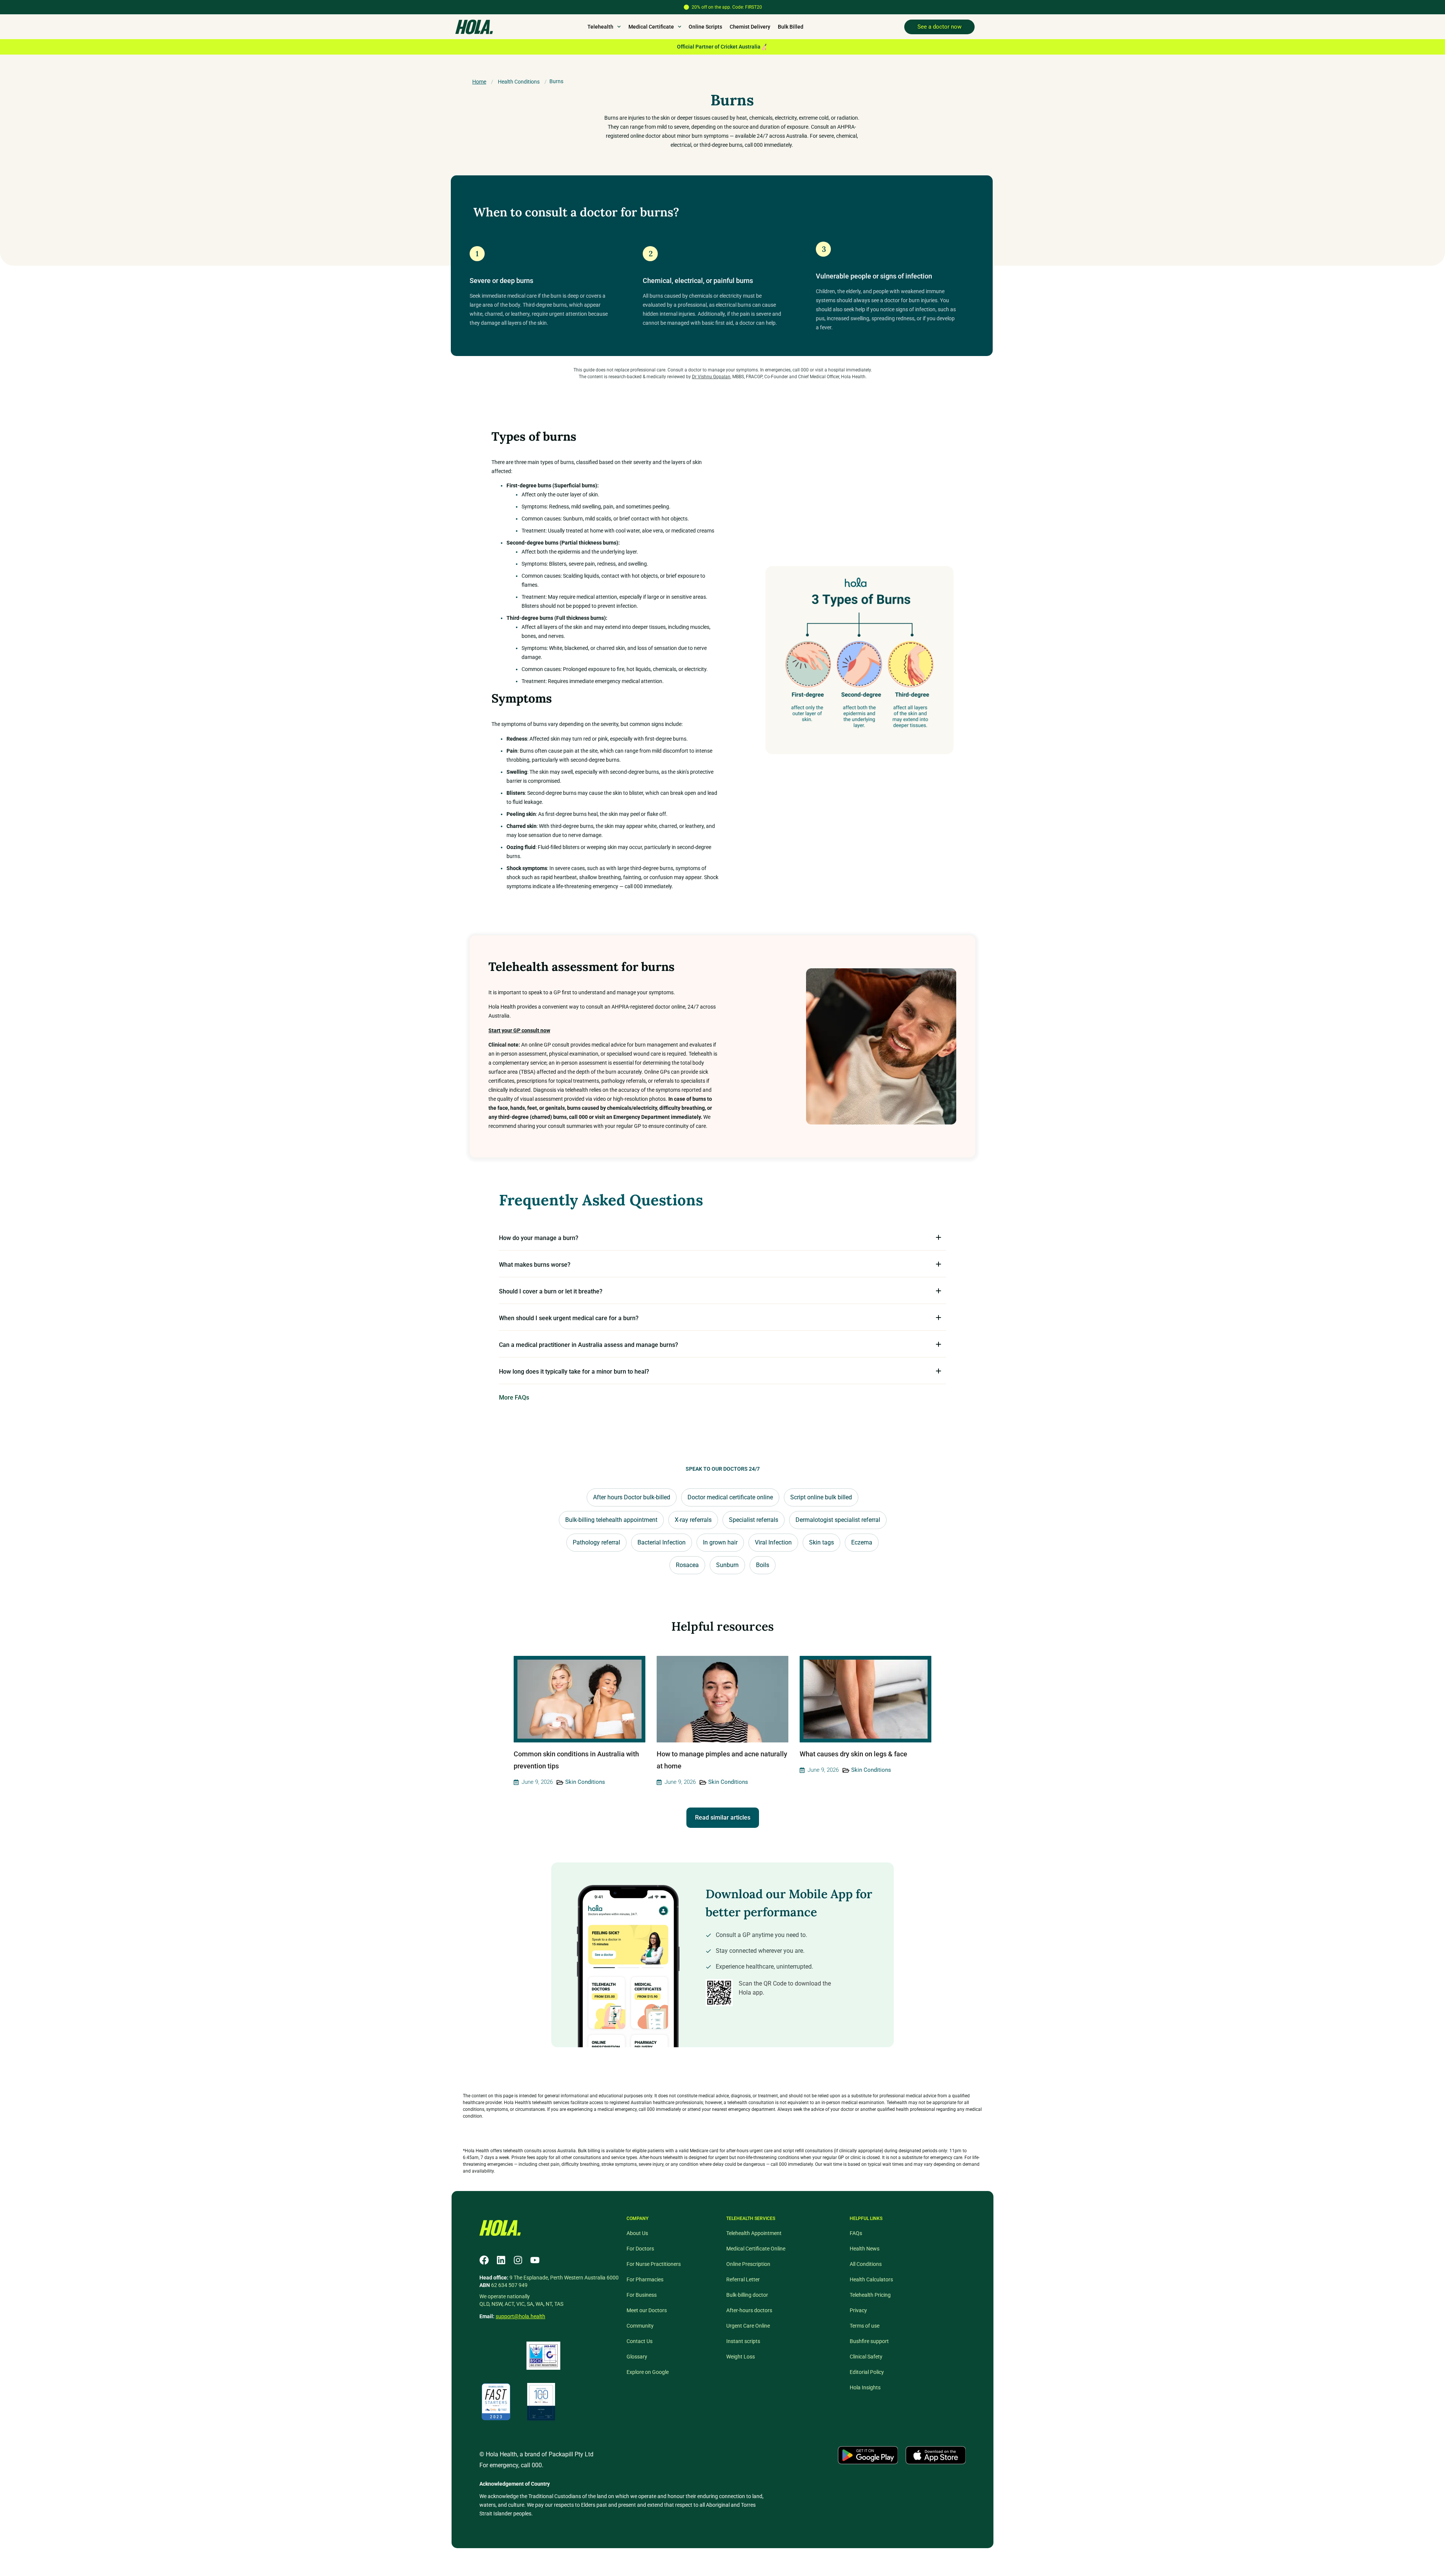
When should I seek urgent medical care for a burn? (569, 1318)
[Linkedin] (501, 2260)
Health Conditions (519, 82)
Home (479, 82)
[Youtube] (535, 2260)
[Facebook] (484, 2260)
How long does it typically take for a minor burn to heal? (574, 1372)
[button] (722, 1237)
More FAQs (514, 1398)
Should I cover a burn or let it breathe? (551, 1291)
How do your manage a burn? (539, 1238)
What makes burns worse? (535, 1265)
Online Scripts (705, 27)
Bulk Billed (791, 27)
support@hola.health (520, 2316)
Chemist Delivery (750, 27)
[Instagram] (518, 2260)
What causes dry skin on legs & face (854, 1754)
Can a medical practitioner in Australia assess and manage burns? (589, 1345)
